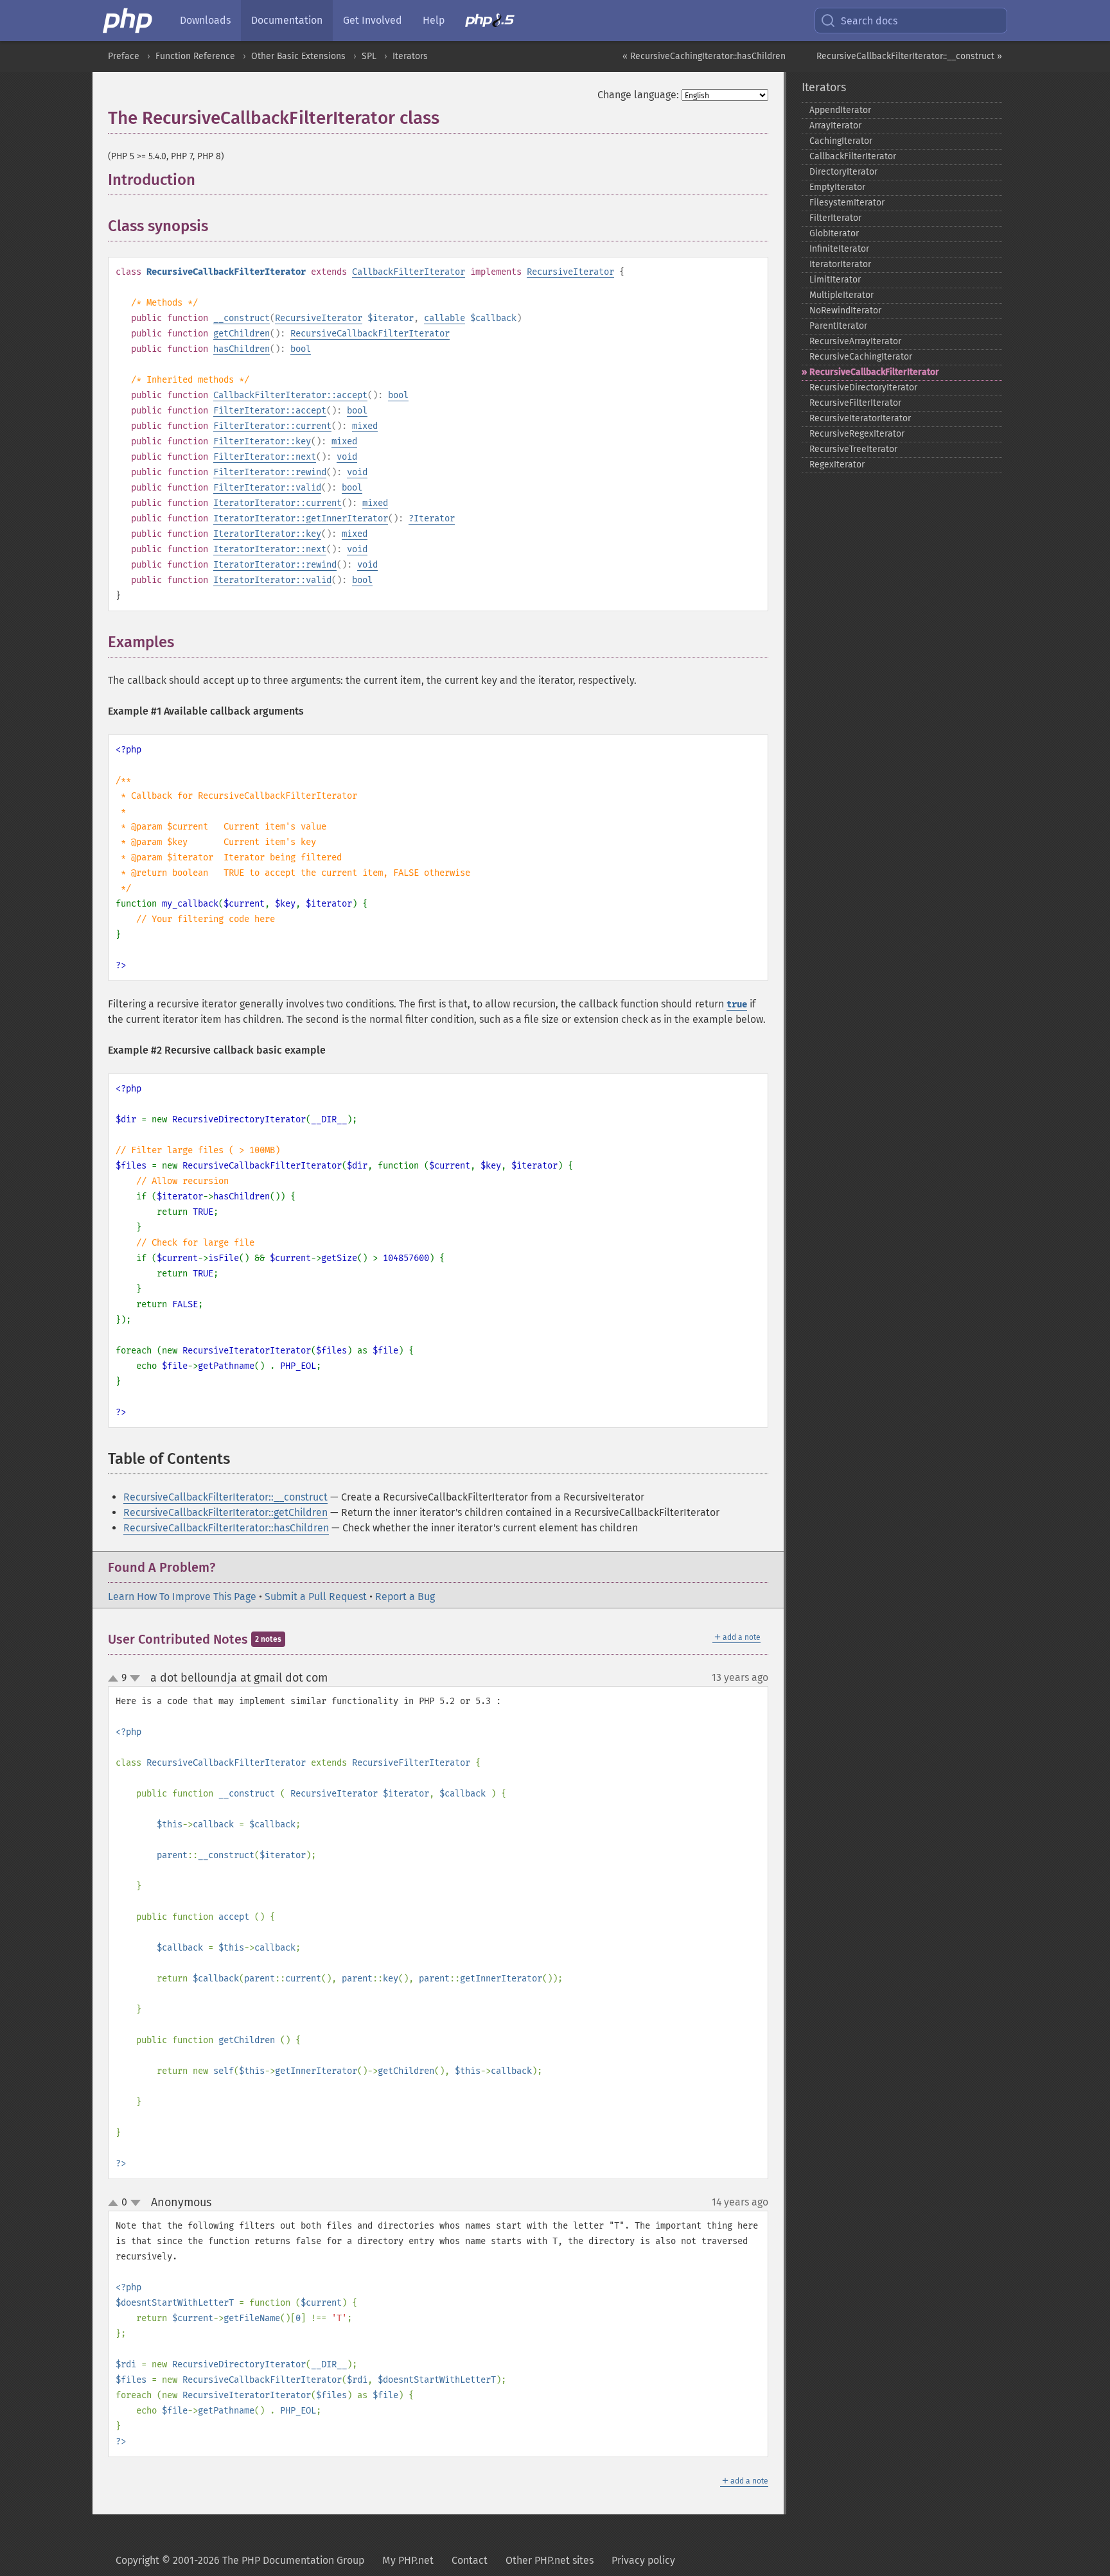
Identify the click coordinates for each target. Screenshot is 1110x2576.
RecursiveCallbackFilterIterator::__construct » (909, 56)
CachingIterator (841, 141)
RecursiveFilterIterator (855, 403)
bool (301, 349)
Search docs (869, 21)
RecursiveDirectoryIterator (863, 387)
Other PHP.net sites (550, 2560)
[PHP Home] (128, 21)
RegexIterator (837, 465)
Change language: (638, 95)
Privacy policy (643, 2560)
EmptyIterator (837, 187)
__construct (242, 318)
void (347, 457)
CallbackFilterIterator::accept (290, 395)
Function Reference (195, 56)
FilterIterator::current (272, 426)
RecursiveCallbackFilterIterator (370, 334)
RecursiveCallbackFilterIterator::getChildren (225, 1512)
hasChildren (242, 349)
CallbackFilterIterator (409, 272)
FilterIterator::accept (270, 411)
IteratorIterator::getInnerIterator (301, 518)
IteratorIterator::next (270, 549)
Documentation (287, 20)
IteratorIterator (840, 264)
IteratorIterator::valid (272, 580)
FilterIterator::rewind (270, 472)
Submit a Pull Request (316, 1597)
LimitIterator (835, 280)
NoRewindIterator (845, 310)
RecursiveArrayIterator (855, 341)
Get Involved (373, 20)
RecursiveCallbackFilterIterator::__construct (225, 1497)
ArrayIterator (835, 126)
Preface (124, 56)
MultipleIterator (841, 295)
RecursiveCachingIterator (861, 357)
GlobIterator (834, 233)
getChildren (242, 334)
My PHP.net (408, 2560)
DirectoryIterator (843, 172)
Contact (470, 2560)
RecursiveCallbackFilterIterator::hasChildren (226, 1528)
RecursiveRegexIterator (857, 434)
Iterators (410, 56)
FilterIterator (835, 218)
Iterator (434, 518)
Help (434, 20)
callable (445, 318)
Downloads (205, 20)
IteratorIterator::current (277, 503)
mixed (365, 426)
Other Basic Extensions (298, 56)
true (737, 1005)
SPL (369, 56)
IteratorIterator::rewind (275, 565)
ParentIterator (838, 326)
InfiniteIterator (839, 249)
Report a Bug (405, 1597)
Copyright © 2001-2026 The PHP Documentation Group (240, 2560)
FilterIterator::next (265, 457)
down (135, 1678)
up (116, 1679)
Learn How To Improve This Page (182, 1597)
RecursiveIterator (570, 272)
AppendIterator (840, 110)
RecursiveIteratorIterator (860, 418)
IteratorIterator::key (267, 534)
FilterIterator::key (262, 441)
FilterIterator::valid (267, 488)
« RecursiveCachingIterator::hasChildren (704, 56)
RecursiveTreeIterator (853, 449)
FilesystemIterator (847, 203)
